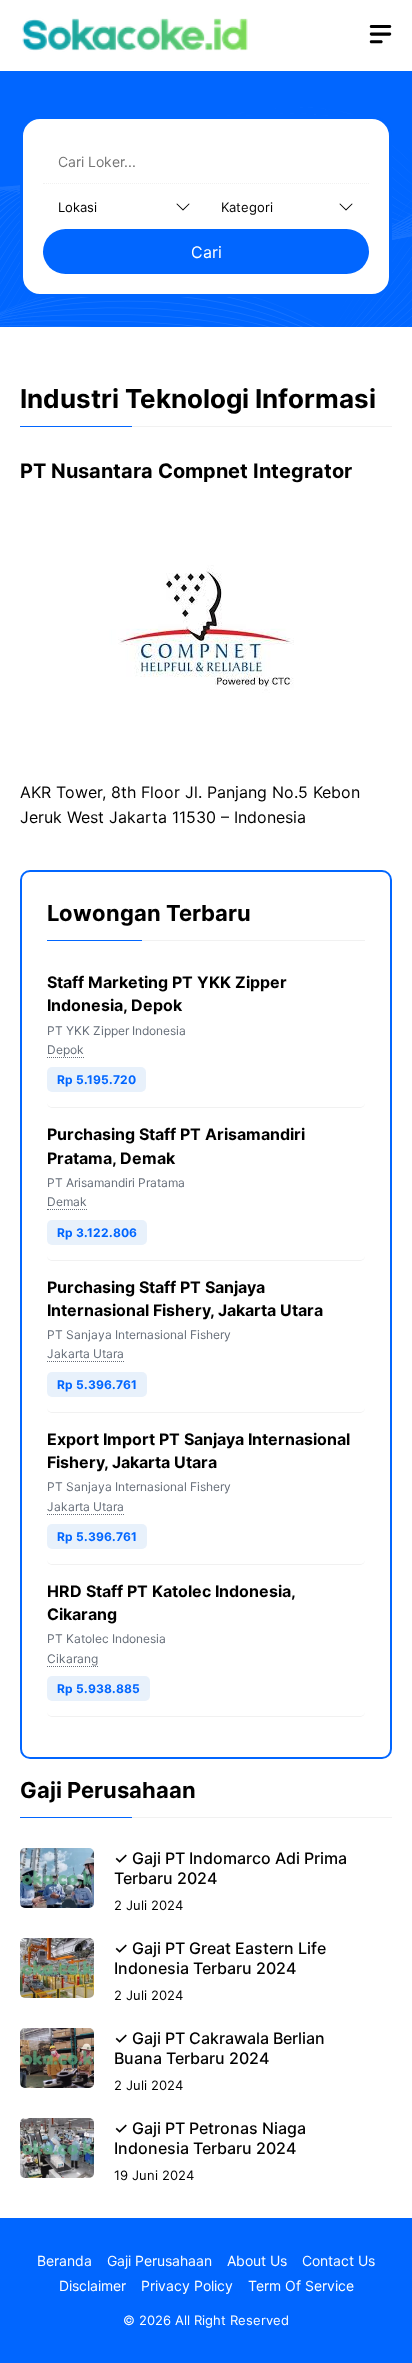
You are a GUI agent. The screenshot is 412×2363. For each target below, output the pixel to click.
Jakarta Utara (85, 1353)
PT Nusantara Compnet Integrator (186, 471)
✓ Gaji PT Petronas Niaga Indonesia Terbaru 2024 (210, 2138)
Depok (65, 1049)
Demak (67, 1201)
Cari (206, 252)
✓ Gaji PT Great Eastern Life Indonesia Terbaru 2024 (220, 1958)
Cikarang (72, 1658)
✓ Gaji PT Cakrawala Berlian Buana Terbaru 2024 (219, 2048)
